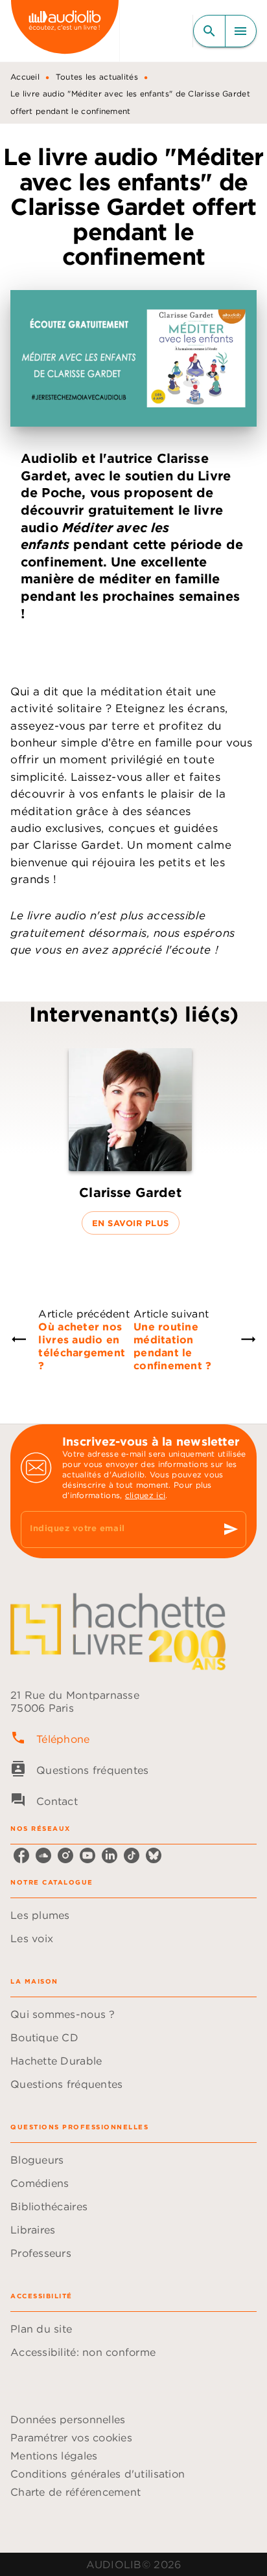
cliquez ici (145, 1495)
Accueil (25, 77)
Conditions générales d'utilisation (98, 2474)
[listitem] (21, 1855)
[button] (130, 1142)
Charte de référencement (75, 2492)
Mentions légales (54, 2456)
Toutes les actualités (97, 77)
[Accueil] (65, 31)
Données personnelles (68, 2419)
